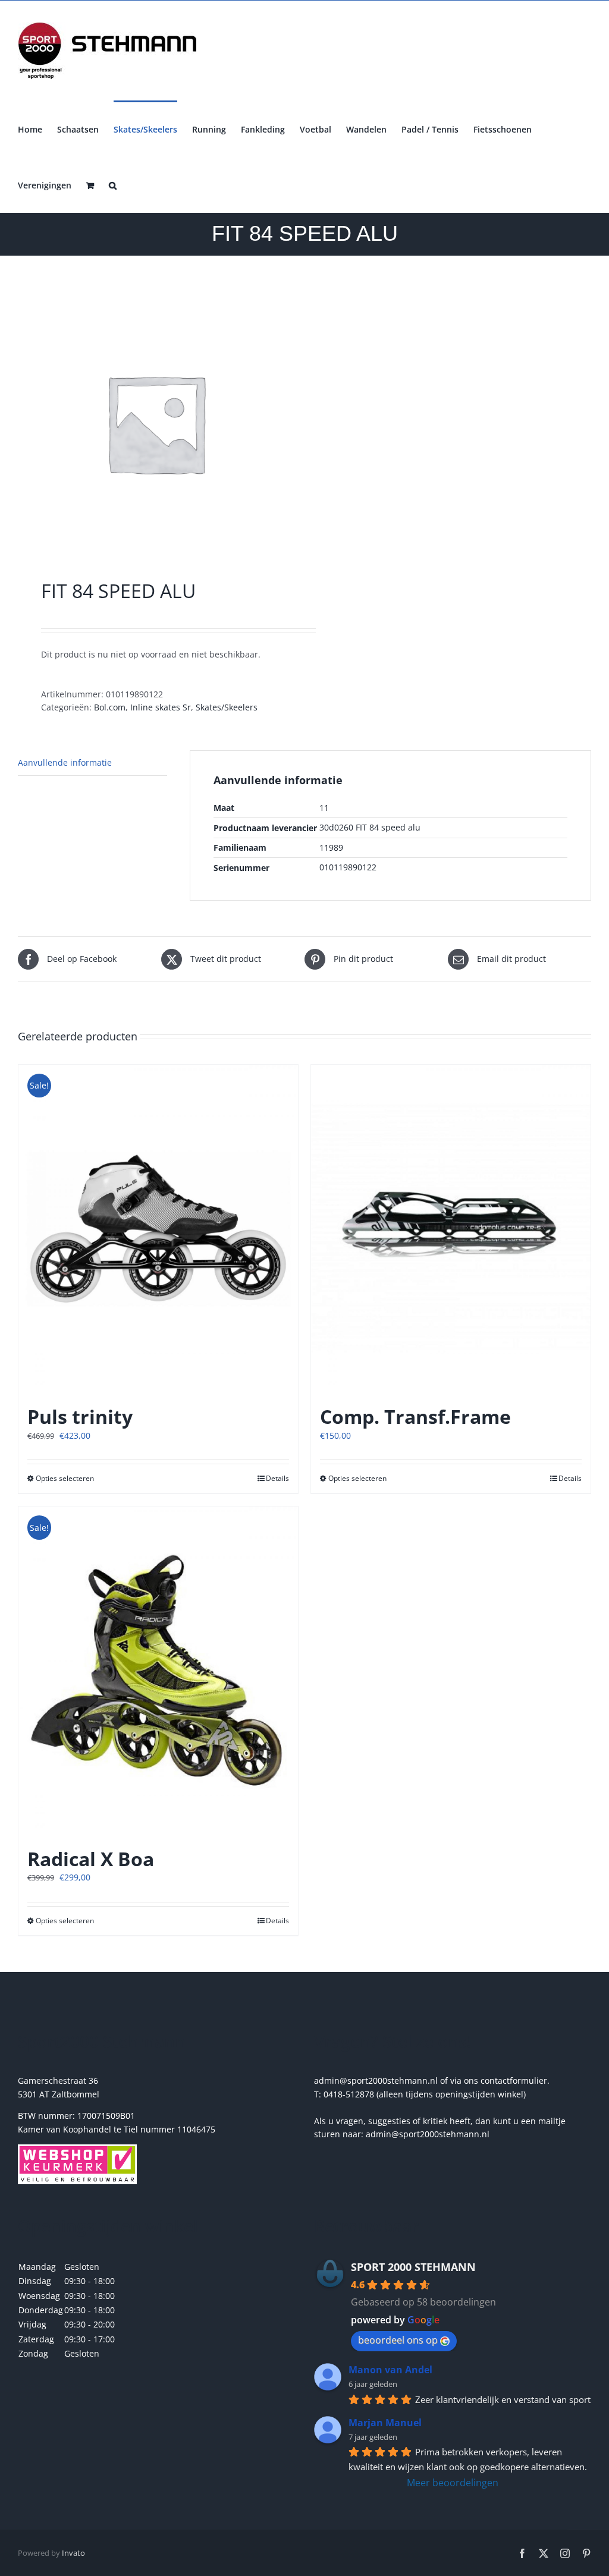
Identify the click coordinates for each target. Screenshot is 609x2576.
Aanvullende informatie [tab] (65, 762)
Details (277, 1478)
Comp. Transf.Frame (415, 1416)
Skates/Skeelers (227, 707)
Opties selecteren (65, 1478)
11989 (331, 847)
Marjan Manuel (385, 2423)
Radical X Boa (91, 1859)
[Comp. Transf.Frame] (451, 1229)
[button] (113, 184)
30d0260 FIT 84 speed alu (370, 827)
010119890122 (348, 867)
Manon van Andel (390, 2370)
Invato (73, 2553)
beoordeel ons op (398, 2340)
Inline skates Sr (161, 707)
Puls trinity (80, 1416)
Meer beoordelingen (453, 2483)
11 (324, 808)
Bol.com (110, 707)
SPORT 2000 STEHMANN (413, 2267)
